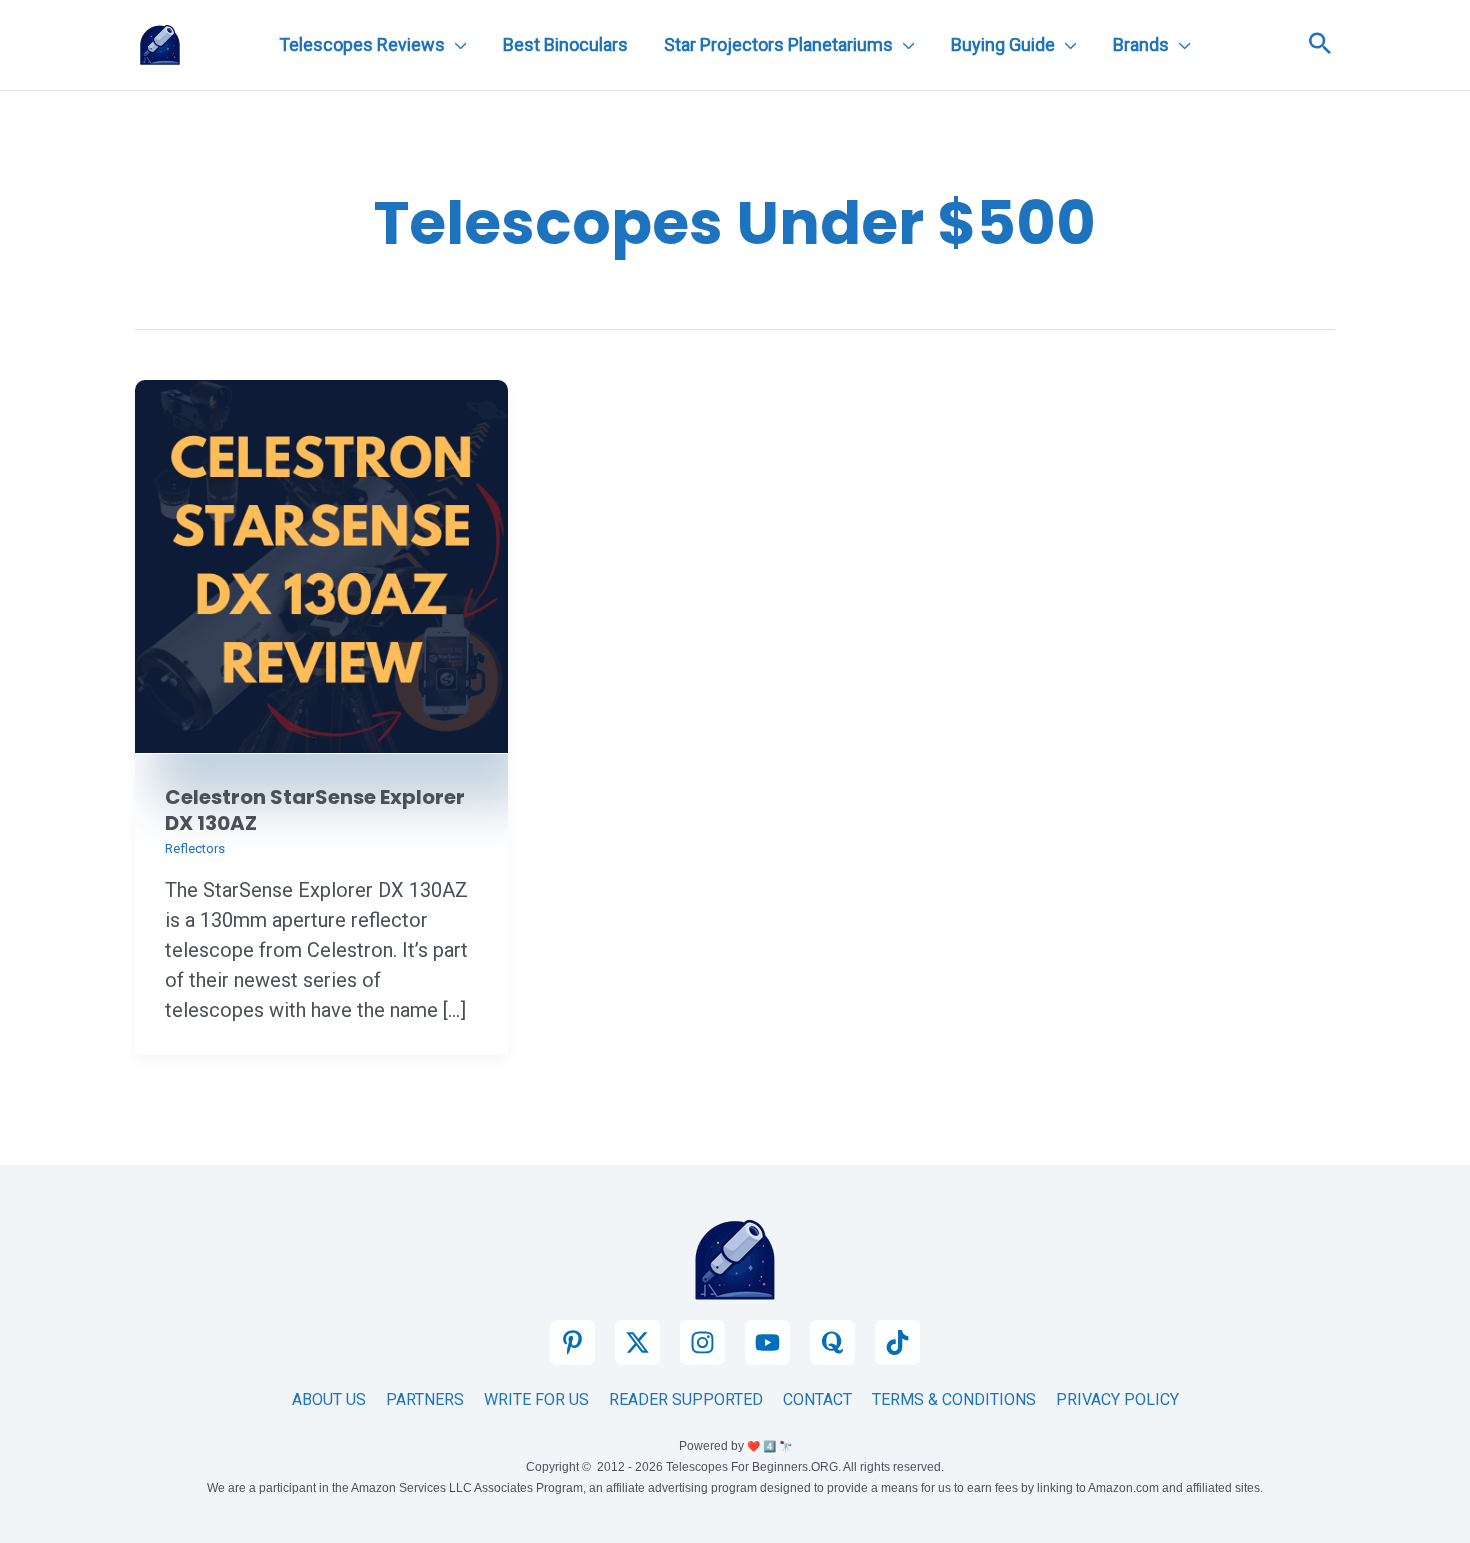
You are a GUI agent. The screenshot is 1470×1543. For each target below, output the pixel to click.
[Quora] (832, 1342)
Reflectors (195, 848)
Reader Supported (686, 1399)
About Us (329, 1399)
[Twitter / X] (637, 1342)
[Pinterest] (572, 1342)
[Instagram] (702, 1342)
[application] (456, 45)
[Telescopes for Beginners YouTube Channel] (767, 1342)
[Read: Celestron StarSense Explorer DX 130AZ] (321, 565)
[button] (1320, 45)
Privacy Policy (1117, 1399)
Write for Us (536, 1399)
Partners (425, 1399)
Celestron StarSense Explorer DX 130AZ (315, 810)
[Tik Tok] (897, 1342)
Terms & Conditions (954, 1399)
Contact (817, 1399)
